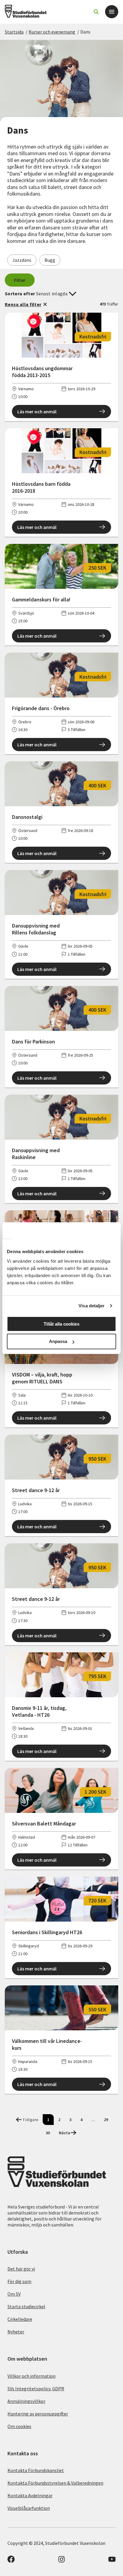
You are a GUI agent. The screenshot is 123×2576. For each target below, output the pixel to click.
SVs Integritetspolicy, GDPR (36, 2389)
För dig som (19, 2281)
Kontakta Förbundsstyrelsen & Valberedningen (55, 2483)
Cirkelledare (20, 2319)
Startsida (14, 32)
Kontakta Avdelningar (30, 2495)
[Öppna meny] (112, 12)
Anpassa (58, 1341)
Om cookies (19, 2426)
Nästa (64, 2133)
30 (48, 2133)
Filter (20, 280)
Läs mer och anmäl (37, 412)
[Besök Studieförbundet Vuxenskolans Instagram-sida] (61, 2561)
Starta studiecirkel (26, 2306)
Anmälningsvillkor (26, 2401)
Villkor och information (31, 2376)
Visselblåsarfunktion (29, 2508)
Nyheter (16, 2332)
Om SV (14, 2294)
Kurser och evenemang (52, 32)
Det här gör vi (21, 2269)
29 (106, 2120)
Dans (85, 32)
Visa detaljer (92, 1306)
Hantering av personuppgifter (38, 2414)
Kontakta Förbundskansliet (36, 2470)
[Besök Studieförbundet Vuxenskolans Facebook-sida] (11, 2561)
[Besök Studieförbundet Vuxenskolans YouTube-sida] (112, 2561)
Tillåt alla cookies (61, 1324)
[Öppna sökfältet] (96, 12)
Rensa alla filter (23, 304)
